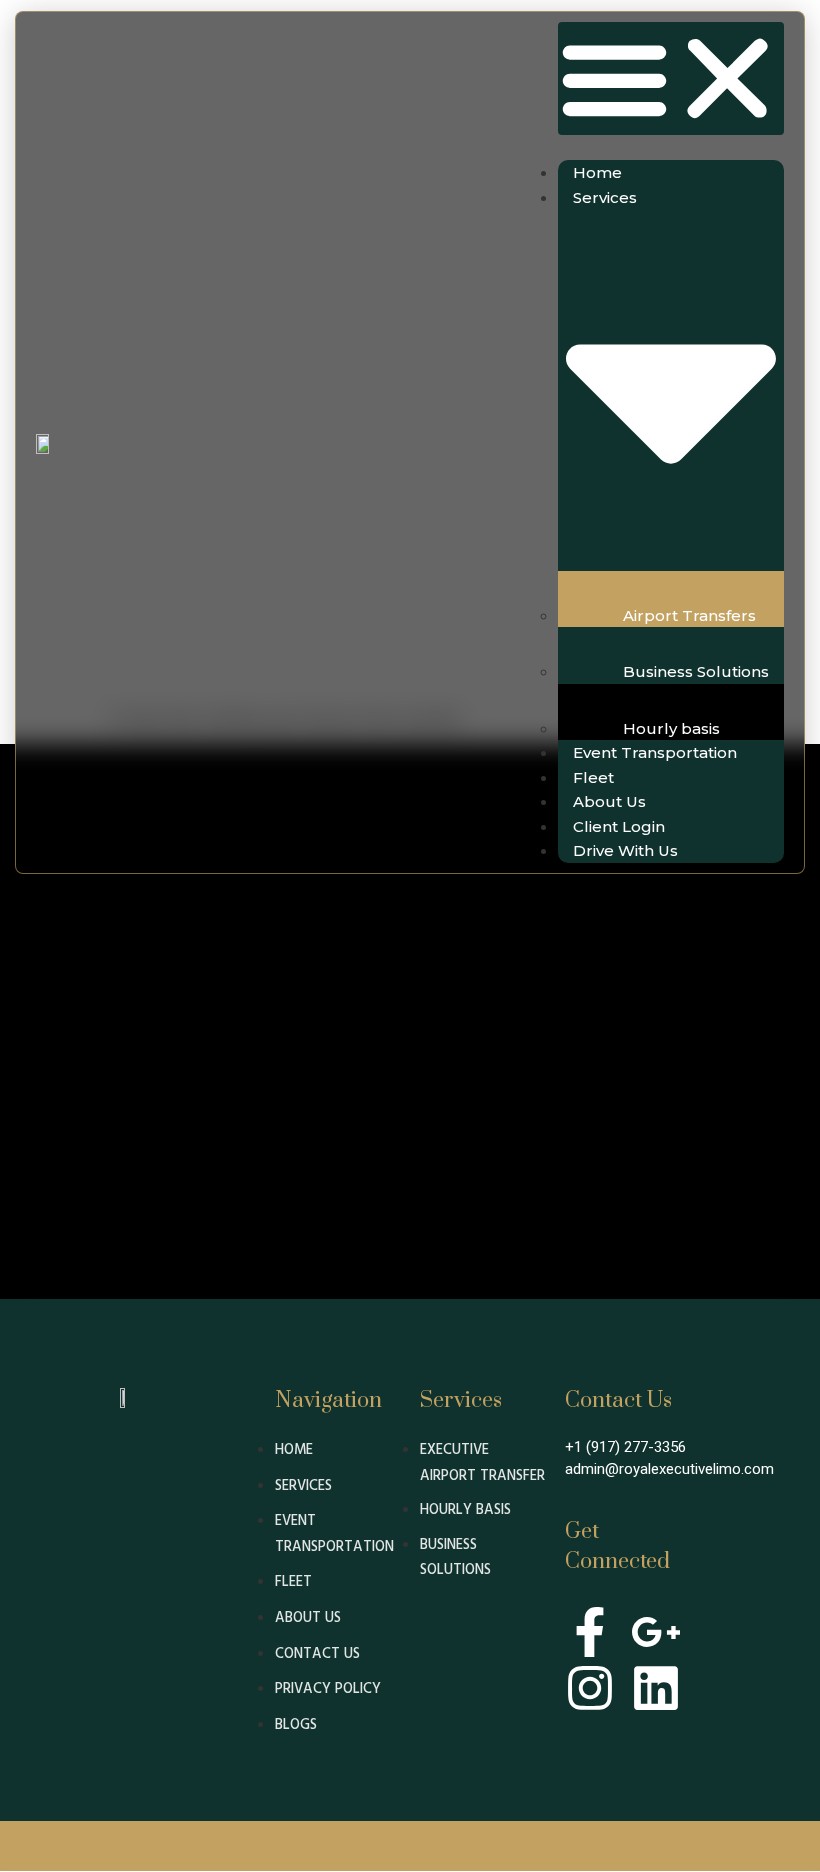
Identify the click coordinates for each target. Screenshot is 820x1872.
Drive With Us (625, 850)
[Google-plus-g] (656, 1632)
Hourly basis (671, 728)
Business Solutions (696, 671)
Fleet (593, 777)
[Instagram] (590, 1688)
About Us (609, 801)
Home (597, 172)
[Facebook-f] (590, 1632)
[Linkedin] (656, 1688)
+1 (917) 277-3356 (625, 1447)
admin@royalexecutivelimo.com (669, 1469)
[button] (671, 78)
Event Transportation (655, 752)
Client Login (619, 826)
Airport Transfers (689, 615)
